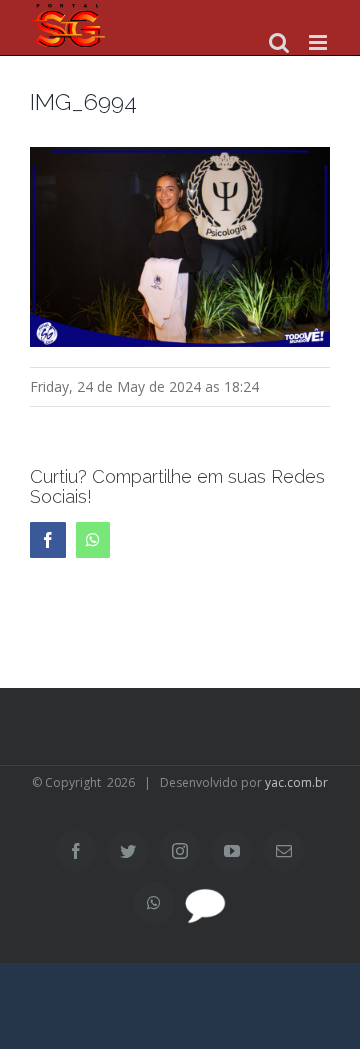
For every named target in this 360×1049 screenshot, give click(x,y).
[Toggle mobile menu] (319, 42)
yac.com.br (296, 782)
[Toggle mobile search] (279, 42)
